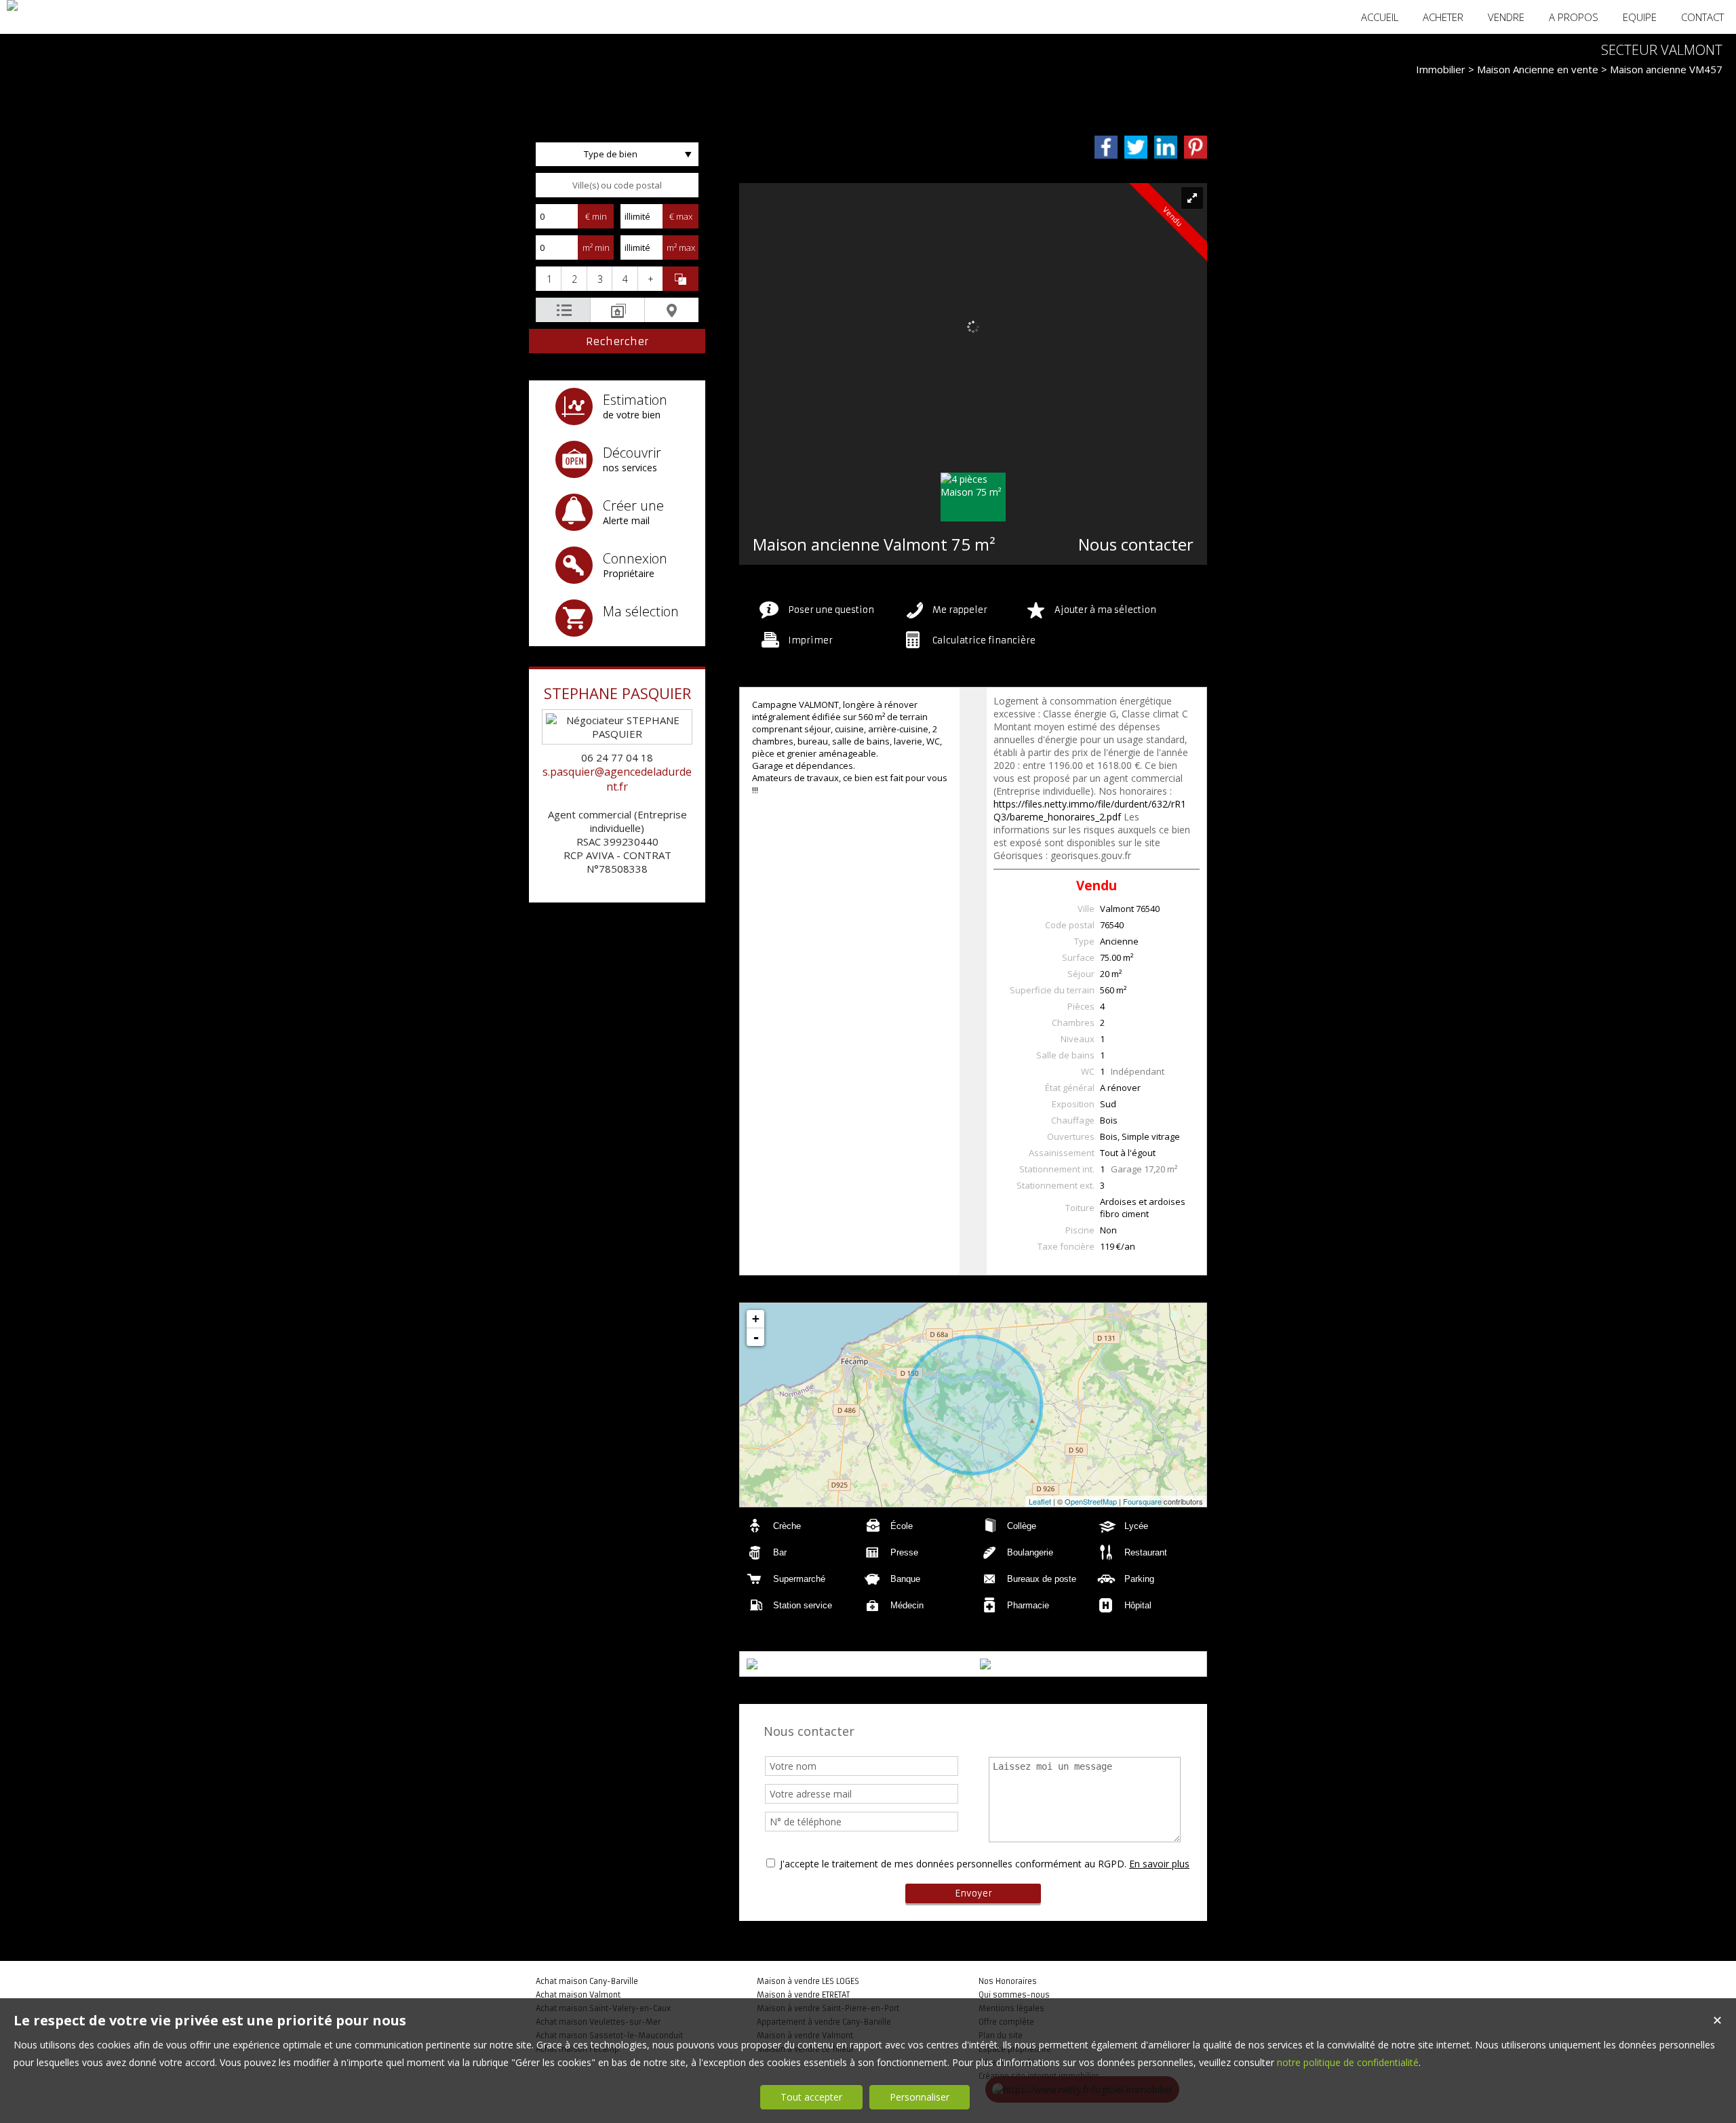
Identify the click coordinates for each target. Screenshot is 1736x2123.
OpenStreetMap (1091, 1501)
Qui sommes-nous (1014, 1995)
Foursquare (1142, 1501)
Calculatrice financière (984, 640)
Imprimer (810, 640)
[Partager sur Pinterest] (1196, 147)
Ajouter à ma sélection (1105, 610)
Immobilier (1441, 69)
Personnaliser (920, 2097)
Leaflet (1040, 1501)
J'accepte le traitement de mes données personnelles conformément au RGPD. (953, 1864)
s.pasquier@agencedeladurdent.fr (617, 779)
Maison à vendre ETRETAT (803, 1995)
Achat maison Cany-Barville (587, 1981)
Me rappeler (960, 610)
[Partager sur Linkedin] (1166, 147)
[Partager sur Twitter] (1136, 147)
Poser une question (831, 610)
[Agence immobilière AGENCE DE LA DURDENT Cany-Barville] (12, 5)
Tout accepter (811, 2097)
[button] (548, 279)
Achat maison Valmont (578, 1995)
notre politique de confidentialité (1348, 2062)
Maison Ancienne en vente (1538, 69)
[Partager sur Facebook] (1106, 147)
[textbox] (617, 185)
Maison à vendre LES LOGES (808, 1981)
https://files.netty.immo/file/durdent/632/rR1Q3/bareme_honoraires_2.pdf (1090, 810)
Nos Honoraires (1008, 1981)
